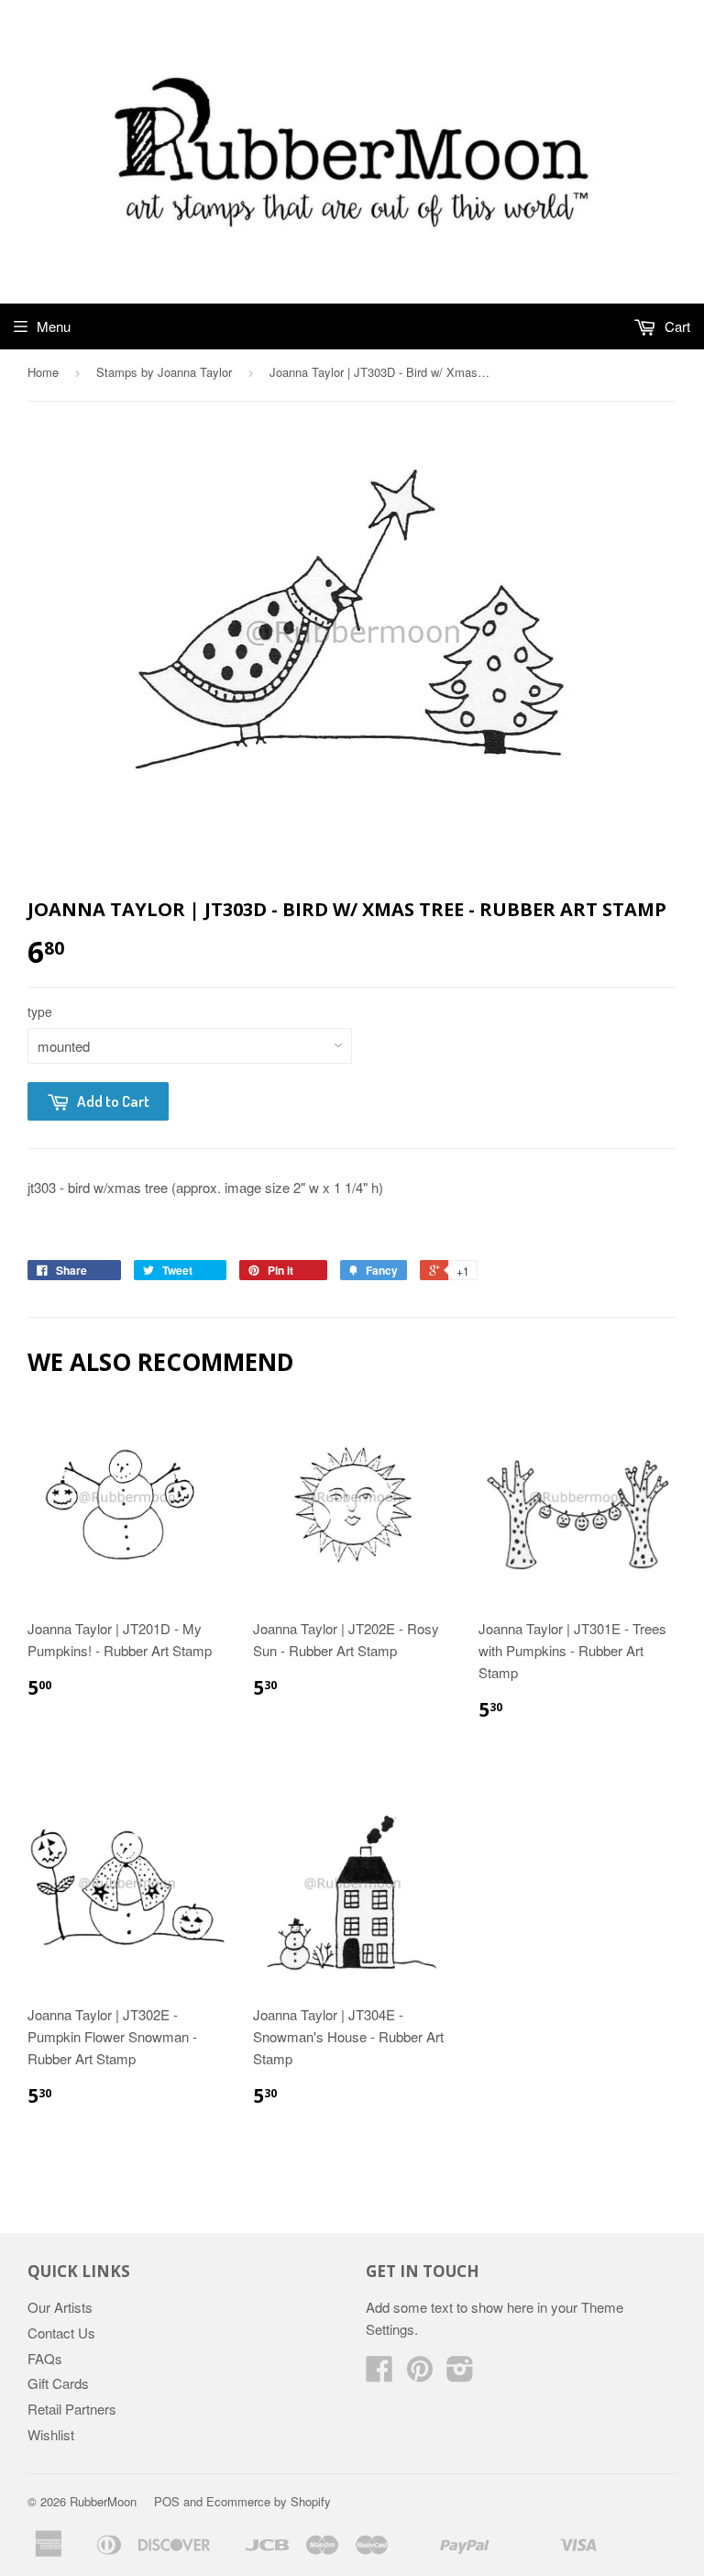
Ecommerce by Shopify (269, 2501)
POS (167, 2501)
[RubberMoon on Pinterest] (420, 2374)
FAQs (45, 2358)
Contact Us (61, 2333)
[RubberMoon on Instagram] (460, 2374)
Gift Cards (58, 2383)
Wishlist (51, 2434)
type (40, 1012)
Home (43, 372)
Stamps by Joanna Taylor (164, 372)
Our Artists (60, 2307)
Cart (676, 326)
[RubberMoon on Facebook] (379, 2374)
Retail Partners (72, 2409)
